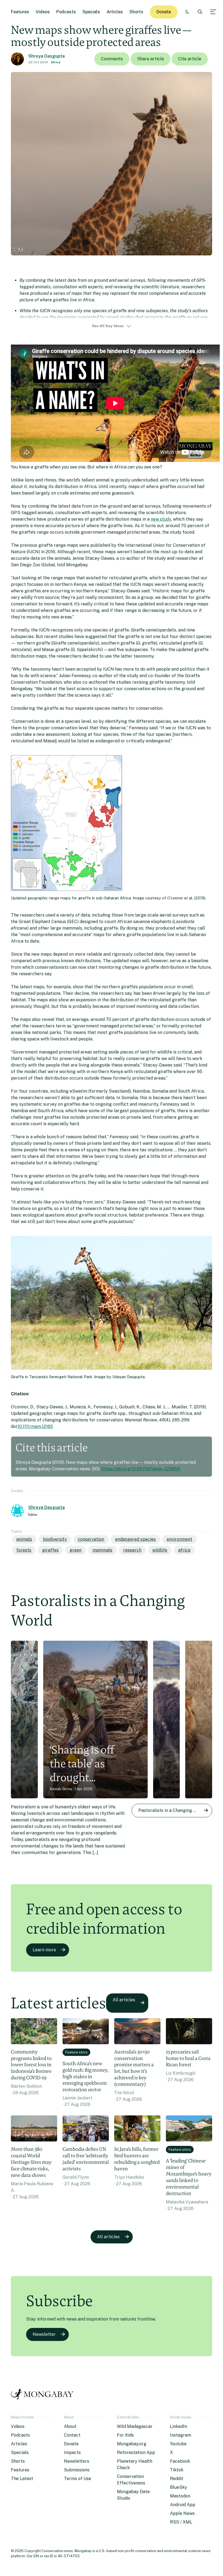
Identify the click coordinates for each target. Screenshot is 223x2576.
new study (161, 519)
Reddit (177, 2479)
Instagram (181, 2435)
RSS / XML (181, 2522)
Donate (164, 12)
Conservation (91, 1539)
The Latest (22, 2479)
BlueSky (179, 2487)
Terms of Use (78, 2479)
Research (132, 1550)
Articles (115, 12)
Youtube (178, 2444)
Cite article (190, 59)
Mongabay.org (132, 2444)
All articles (124, 2000)
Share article (151, 59)
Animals (24, 1539)
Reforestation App (136, 2452)
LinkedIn (179, 2426)
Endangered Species (135, 1539)
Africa (56, 62)
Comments (112, 59)
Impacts (72, 2452)
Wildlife (160, 1550)
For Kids (125, 2435)
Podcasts (66, 12)
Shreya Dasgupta (47, 56)
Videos (43, 12)
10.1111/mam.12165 (35, 1426)
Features (20, 12)
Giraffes (50, 1550)
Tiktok (177, 2470)
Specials (91, 12)
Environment (179, 1539)
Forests (24, 1550)
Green (76, 1550)
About (70, 2426)
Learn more (44, 1950)
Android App (183, 2505)
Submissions (77, 2470)
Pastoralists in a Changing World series (175, 1810)
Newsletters (77, 2461)
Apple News (182, 2513)
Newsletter (44, 2334)
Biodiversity (55, 1539)
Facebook (180, 2461)
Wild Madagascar (135, 2426)
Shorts (136, 12)
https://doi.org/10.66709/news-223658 (141, 1469)
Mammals (102, 1550)
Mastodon (180, 2496)
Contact (72, 2435)
